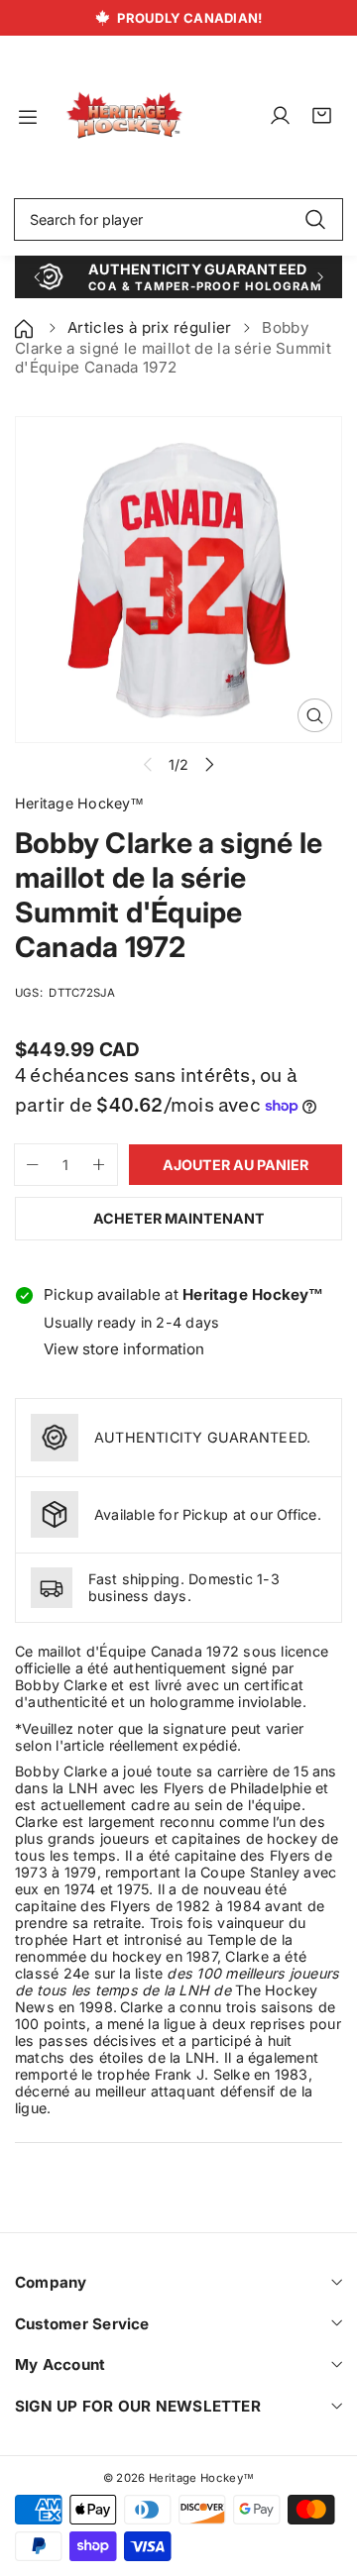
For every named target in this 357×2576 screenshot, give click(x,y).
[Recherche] (315, 220)
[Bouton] (36, 277)
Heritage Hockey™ (201, 2478)
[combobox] (178, 220)
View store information (124, 1349)
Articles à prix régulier (150, 327)
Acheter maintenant (179, 1218)
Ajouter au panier (236, 1165)
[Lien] (124, 116)
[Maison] (26, 327)
